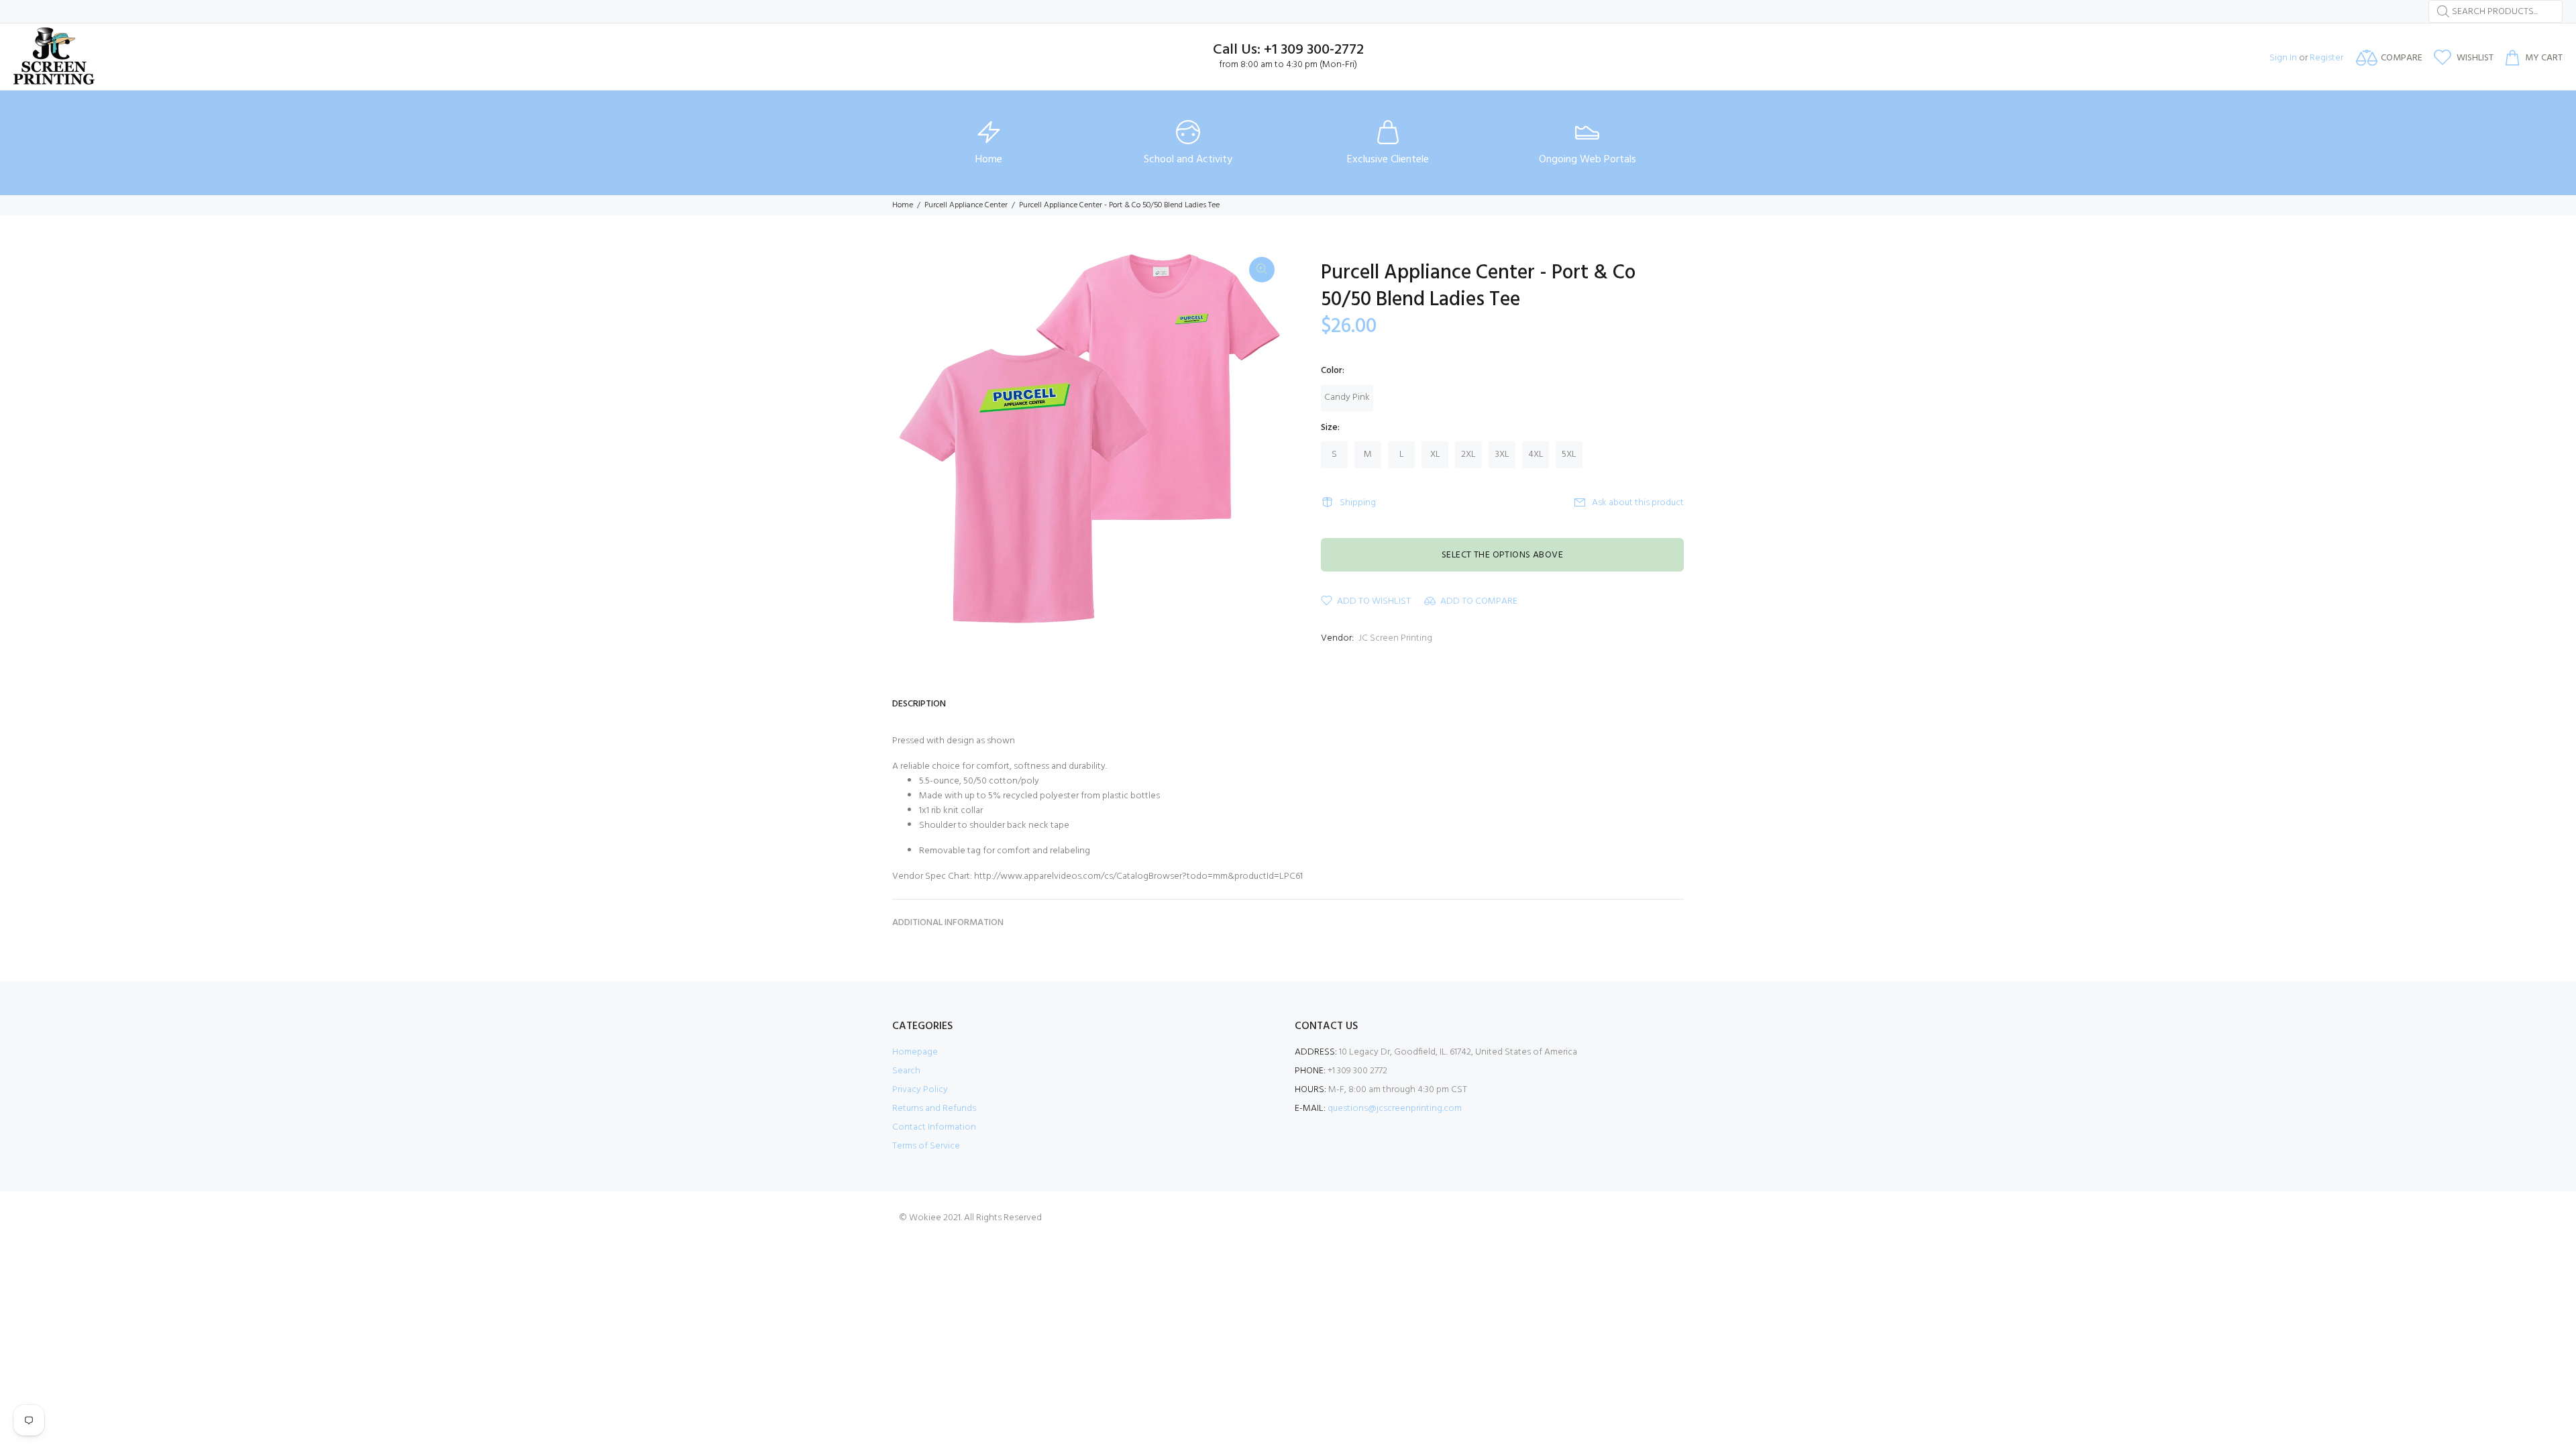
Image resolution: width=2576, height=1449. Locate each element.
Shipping (1358, 503)
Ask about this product (1638, 503)
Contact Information (934, 1127)
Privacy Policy (920, 1090)
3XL (1502, 454)
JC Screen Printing (1395, 638)
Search (906, 1071)
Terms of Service (926, 1146)
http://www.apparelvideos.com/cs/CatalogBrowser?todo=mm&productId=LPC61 (1138, 876)
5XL (1569, 454)
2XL (1468, 454)
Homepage (915, 1052)
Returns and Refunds (934, 1109)
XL (1435, 454)
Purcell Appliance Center (966, 205)
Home (903, 205)
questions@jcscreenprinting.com (1395, 1109)
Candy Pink (1347, 397)
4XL (1536, 454)
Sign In (2283, 58)
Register (2326, 58)
